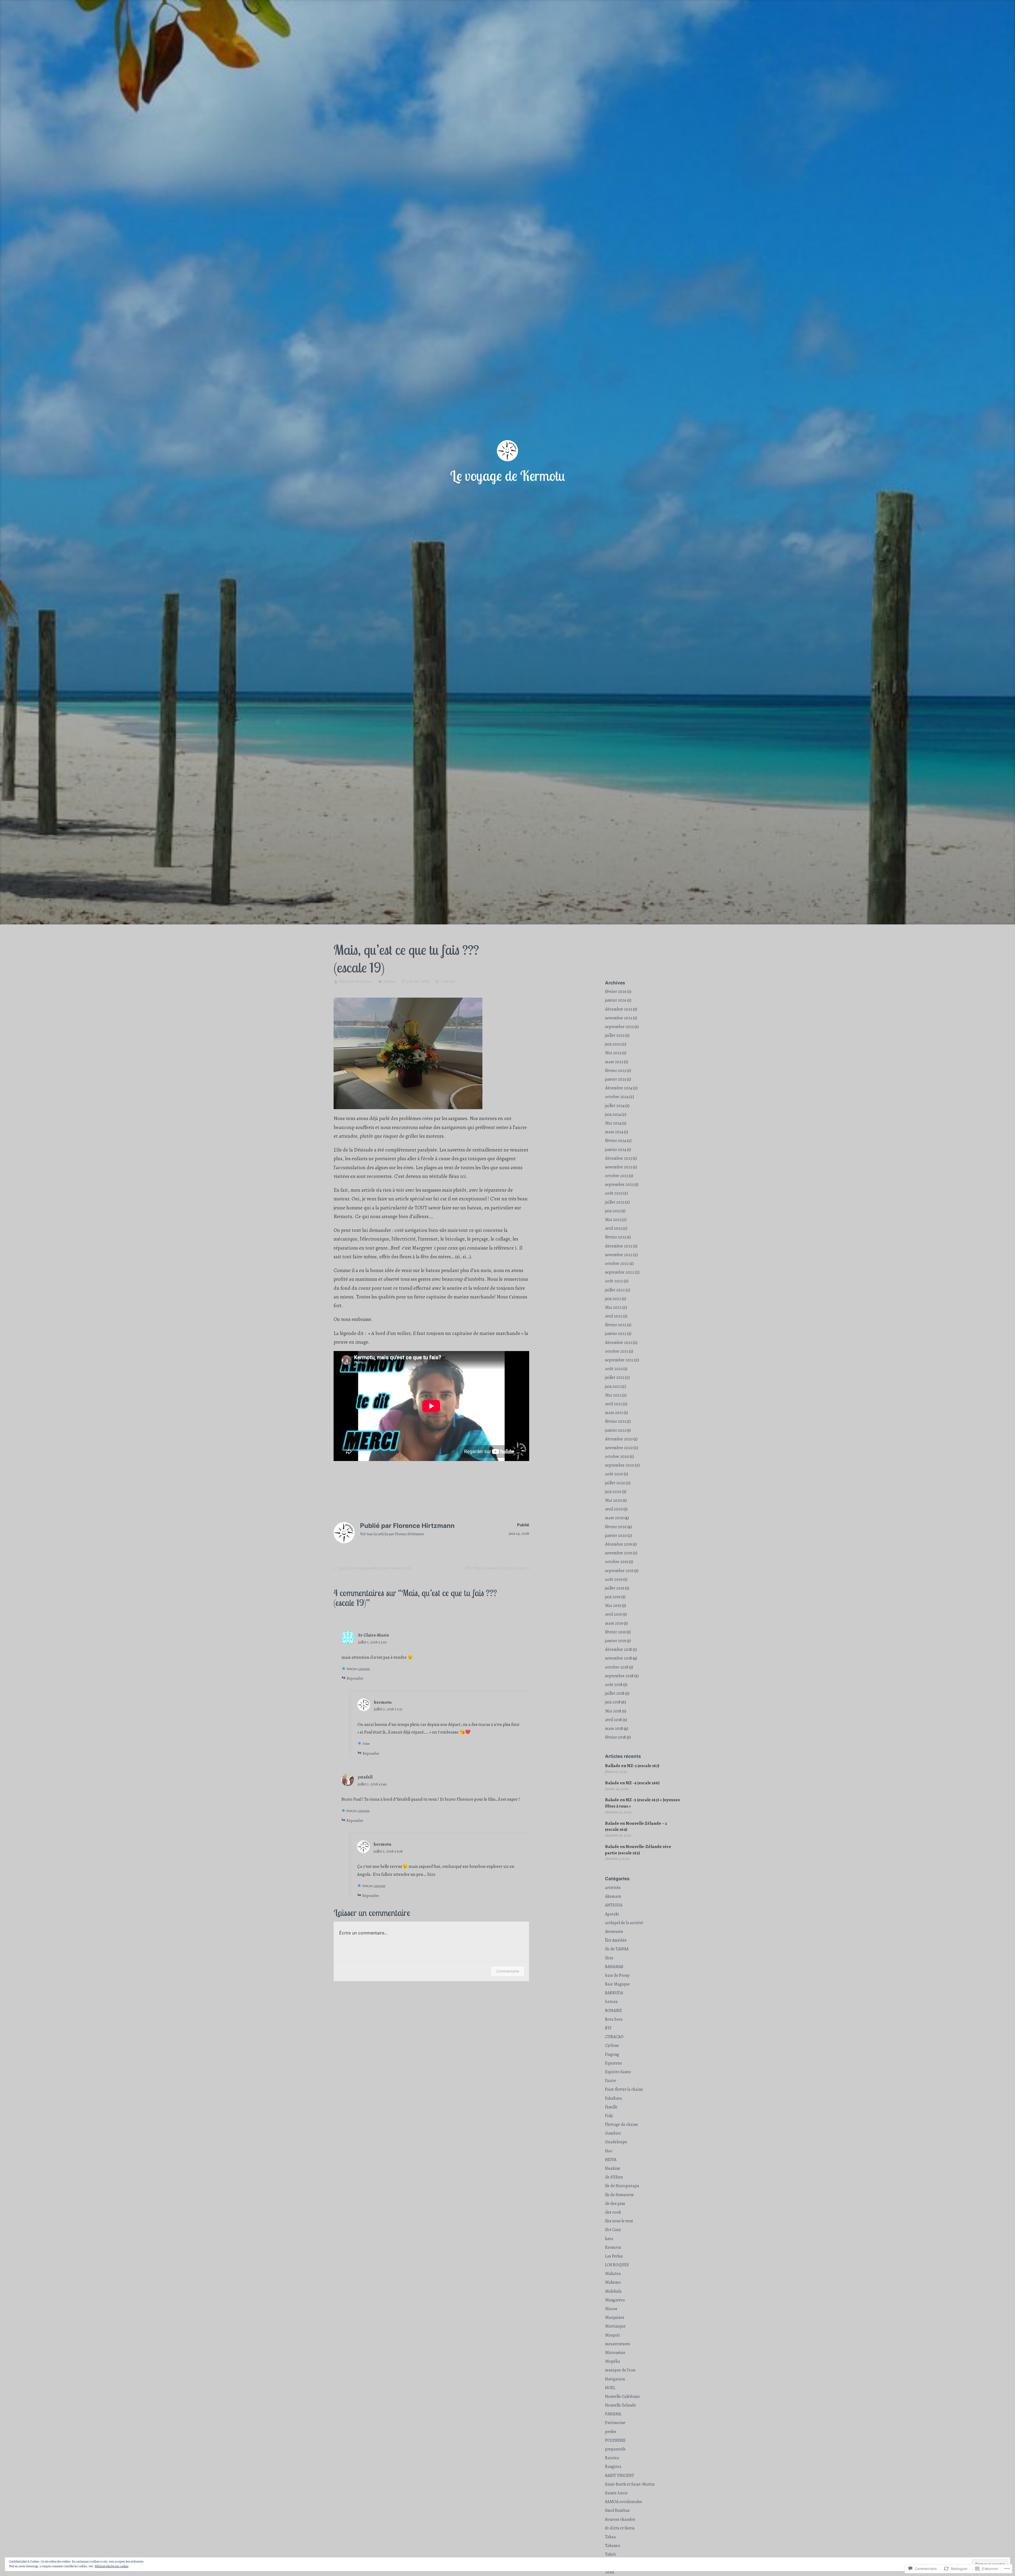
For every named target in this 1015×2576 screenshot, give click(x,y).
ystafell (365, 1777)
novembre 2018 (619, 1658)
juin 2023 (613, 1211)
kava (609, 2239)
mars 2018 (614, 1729)
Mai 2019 (613, 1606)
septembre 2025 (619, 1027)
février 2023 (615, 1237)
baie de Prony (617, 1975)
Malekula (613, 2291)
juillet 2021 (615, 1377)
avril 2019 (613, 1614)
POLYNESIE (615, 2440)
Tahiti (610, 2554)
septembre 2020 (620, 1465)
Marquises (615, 2317)
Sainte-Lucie (616, 2493)
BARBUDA (614, 1993)
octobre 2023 (617, 1176)
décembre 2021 (619, 1343)
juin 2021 (613, 1386)
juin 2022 (613, 1299)
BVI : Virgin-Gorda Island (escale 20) (495, 1569)
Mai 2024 (613, 1123)
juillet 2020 (615, 1483)
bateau (390, 981)
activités (613, 1888)
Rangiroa (613, 2467)
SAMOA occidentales (624, 2502)
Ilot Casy (613, 2230)
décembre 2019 (619, 1544)
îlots (609, 1958)
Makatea (613, 2274)
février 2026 (616, 992)
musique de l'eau (620, 2370)
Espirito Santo (618, 2072)
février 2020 (616, 1527)
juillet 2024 (615, 1106)
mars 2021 (614, 1413)
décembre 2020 (619, 1439)
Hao (609, 2151)
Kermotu (613, 2247)
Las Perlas (614, 2256)
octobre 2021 (617, 1351)
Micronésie (615, 2353)
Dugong (612, 2054)
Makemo (613, 2282)
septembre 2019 (619, 1571)
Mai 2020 (613, 1500)
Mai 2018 (613, 1711)
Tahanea (613, 2546)
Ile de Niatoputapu (622, 2186)
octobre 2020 (617, 1457)
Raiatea (612, 2458)
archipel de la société (624, 1923)
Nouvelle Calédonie (622, 2397)
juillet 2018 (615, 1693)
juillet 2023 (615, 1202)
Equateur (613, 2063)
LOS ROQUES (617, 2265)
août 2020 (614, 1474)
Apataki (612, 1914)
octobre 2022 (617, 1264)
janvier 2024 (616, 1150)
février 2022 (616, 1325)
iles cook (613, 2212)
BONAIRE (613, 2011)
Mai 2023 (613, 1220)
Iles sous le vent (619, 2221)
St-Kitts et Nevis (620, 2528)
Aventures (614, 1932)
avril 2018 (613, 1720)
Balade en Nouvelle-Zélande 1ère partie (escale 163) (638, 1850)
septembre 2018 (619, 1676)
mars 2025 (614, 1062)
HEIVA (611, 2160)
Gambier (613, 2133)
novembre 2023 (619, 1167)
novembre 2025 (619, 1018)
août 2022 (614, 1281)
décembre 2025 (619, 1009)
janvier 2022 (616, 1334)
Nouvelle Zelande (620, 2405)
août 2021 (614, 1369)
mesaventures (618, 2344)
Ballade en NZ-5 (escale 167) (632, 1766)
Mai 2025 (613, 1053)
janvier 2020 (616, 1536)
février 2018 (615, 1737)
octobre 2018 (617, 1667)
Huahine (613, 2168)
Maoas (611, 2309)
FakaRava (613, 2098)
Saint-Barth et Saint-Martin (630, 2484)
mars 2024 (614, 1132)
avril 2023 (613, 1228)
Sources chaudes (620, 2519)
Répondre (355, 1678)
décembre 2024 (619, 1088)
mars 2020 (614, 1518)
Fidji (609, 2116)
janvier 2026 (616, 1000)
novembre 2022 (619, 1255)
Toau (610, 2572)
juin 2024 (613, 1114)
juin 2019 (613, 1597)
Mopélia (613, 2361)
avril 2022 (614, 1316)
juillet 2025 (615, 1035)
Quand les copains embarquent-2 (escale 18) (372, 1569)
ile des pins (615, 2204)
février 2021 (615, 1421)
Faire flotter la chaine (624, 2089)
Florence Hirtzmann (356, 981)
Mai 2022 (613, 1307)
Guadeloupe (616, 2142)
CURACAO (614, 2037)
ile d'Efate (614, 2177)
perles (611, 2432)
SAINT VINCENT (620, 2476)
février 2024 (616, 1141)
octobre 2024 (617, 1097)
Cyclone (612, 2045)
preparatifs (615, 2449)
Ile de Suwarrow (619, 2195)
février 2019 (615, 1632)
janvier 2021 (615, 1430)
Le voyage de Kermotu (508, 476)
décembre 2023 (619, 1158)
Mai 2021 (613, 1395)
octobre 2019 (617, 1562)
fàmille (611, 2107)
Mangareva (615, 2300)
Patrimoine (615, 2423)
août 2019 (614, 1579)
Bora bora (614, 2019)
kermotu (383, 1702)
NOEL (610, 2388)
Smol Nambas (617, 2510)
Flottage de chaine (622, 2125)
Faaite (611, 2081)
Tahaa (610, 2537)
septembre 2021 (619, 1360)
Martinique (615, 2326)
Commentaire (508, 1971)
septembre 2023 (619, 1185)
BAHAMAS (614, 1967)
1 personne (364, 1669)
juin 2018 (613, 1702)
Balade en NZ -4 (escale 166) (632, 1783)
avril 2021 (613, 1404)
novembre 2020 (619, 1448)
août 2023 (614, 1193)
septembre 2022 (620, 1272)
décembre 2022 (619, 1246)
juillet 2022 (615, 1290)
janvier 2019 (615, 1641)
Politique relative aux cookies (112, 2566)
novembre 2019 (619, 1553)
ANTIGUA (614, 1905)
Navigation (615, 2379)
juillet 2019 (615, 1588)
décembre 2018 (619, 1649)
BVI (608, 2028)
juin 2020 (613, 1492)
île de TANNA (617, 1949)
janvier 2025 (616, 1079)
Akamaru (613, 1896)
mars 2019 (614, 1623)
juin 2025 (613, 1044)
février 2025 (616, 1071)
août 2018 (614, 1685)
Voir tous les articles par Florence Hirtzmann (392, 1534)
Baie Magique (617, 1984)
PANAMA (613, 2414)
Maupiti (612, 2335)
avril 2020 (614, 1509)
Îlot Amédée (616, 1940)
